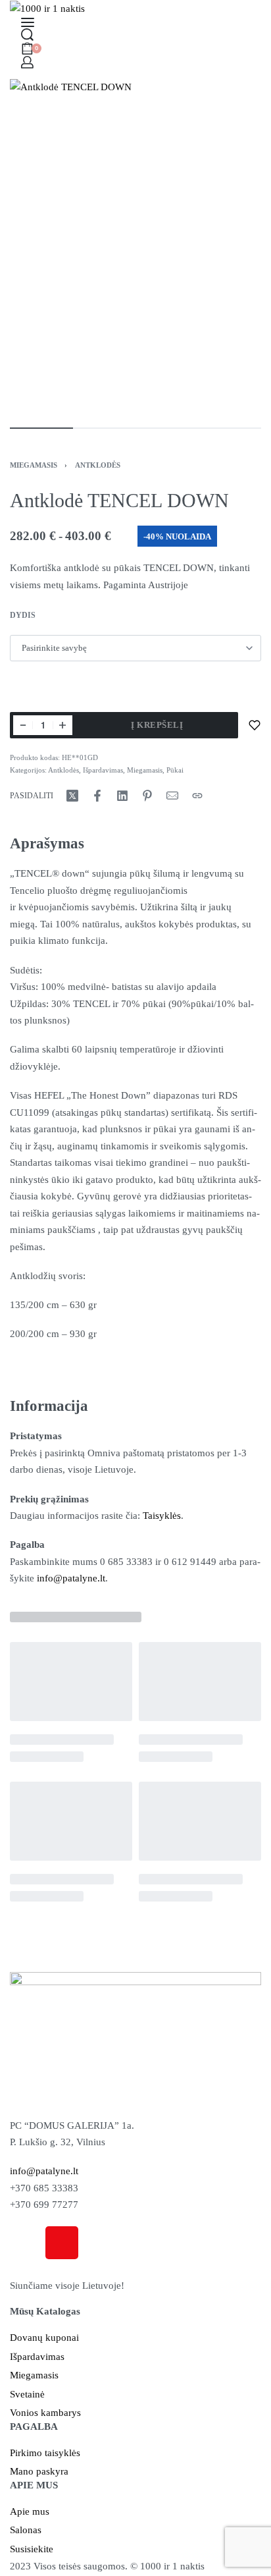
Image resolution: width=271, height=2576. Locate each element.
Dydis (23, 615)
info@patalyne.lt (71, 1578)
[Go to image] (41, 428)
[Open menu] (28, 22)
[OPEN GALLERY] (135, 247)
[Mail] (172, 796)
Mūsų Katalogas (45, 2311)
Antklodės (98, 465)
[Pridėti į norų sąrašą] (255, 725)
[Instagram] (62, 2243)
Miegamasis (34, 465)
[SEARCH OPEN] (27, 35)
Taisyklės (162, 1516)
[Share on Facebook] (97, 796)
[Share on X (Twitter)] (72, 796)
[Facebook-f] (26, 2243)
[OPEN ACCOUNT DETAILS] (27, 62)
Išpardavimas (103, 770)
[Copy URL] (197, 796)
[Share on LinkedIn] (122, 796)
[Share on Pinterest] (147, 796)
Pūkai (175, 770)
